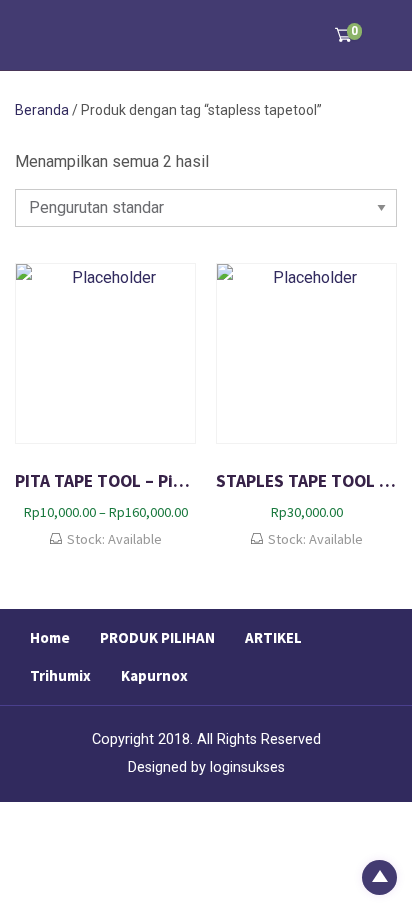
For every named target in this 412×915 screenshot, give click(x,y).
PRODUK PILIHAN (157, 637)
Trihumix (60, 675)
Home (50, 637)
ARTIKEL (273, 637)
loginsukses (247, 767)
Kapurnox (154, 675)
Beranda (42, 110)
